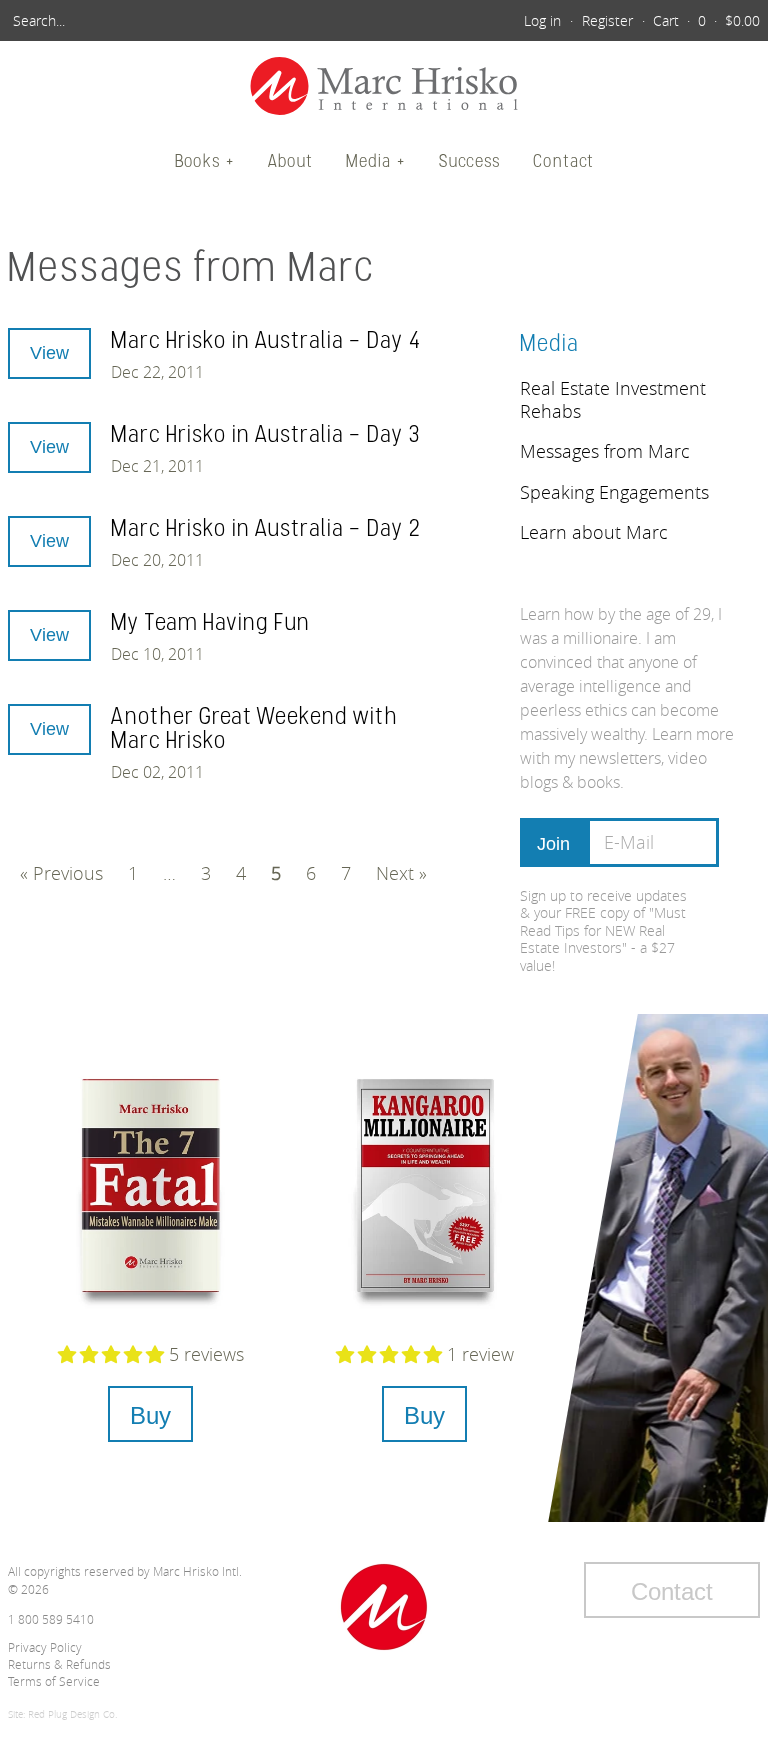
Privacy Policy (45, 1647)
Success (469, 161)
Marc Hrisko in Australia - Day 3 (266, 433)
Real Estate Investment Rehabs (613, 399)
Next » (401, 873)
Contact (563, 161)
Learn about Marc (594, 532)
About (290, 161)
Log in (542, 20)
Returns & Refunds (59, 1664)
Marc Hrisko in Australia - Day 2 (266, 527)
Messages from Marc (605, 451)
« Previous (61, 873)
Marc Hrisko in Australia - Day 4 (266, 339)
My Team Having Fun (210, 621)
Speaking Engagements (614, 492)
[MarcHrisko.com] (384, 88)
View (49, 353)
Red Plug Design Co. (72, 1714)
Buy (150, 1415)
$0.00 (742, 20)
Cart (666, 20)
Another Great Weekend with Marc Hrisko (254, 727)
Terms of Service (54, 1681)
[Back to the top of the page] (384, 1607)
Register (607, 20)
